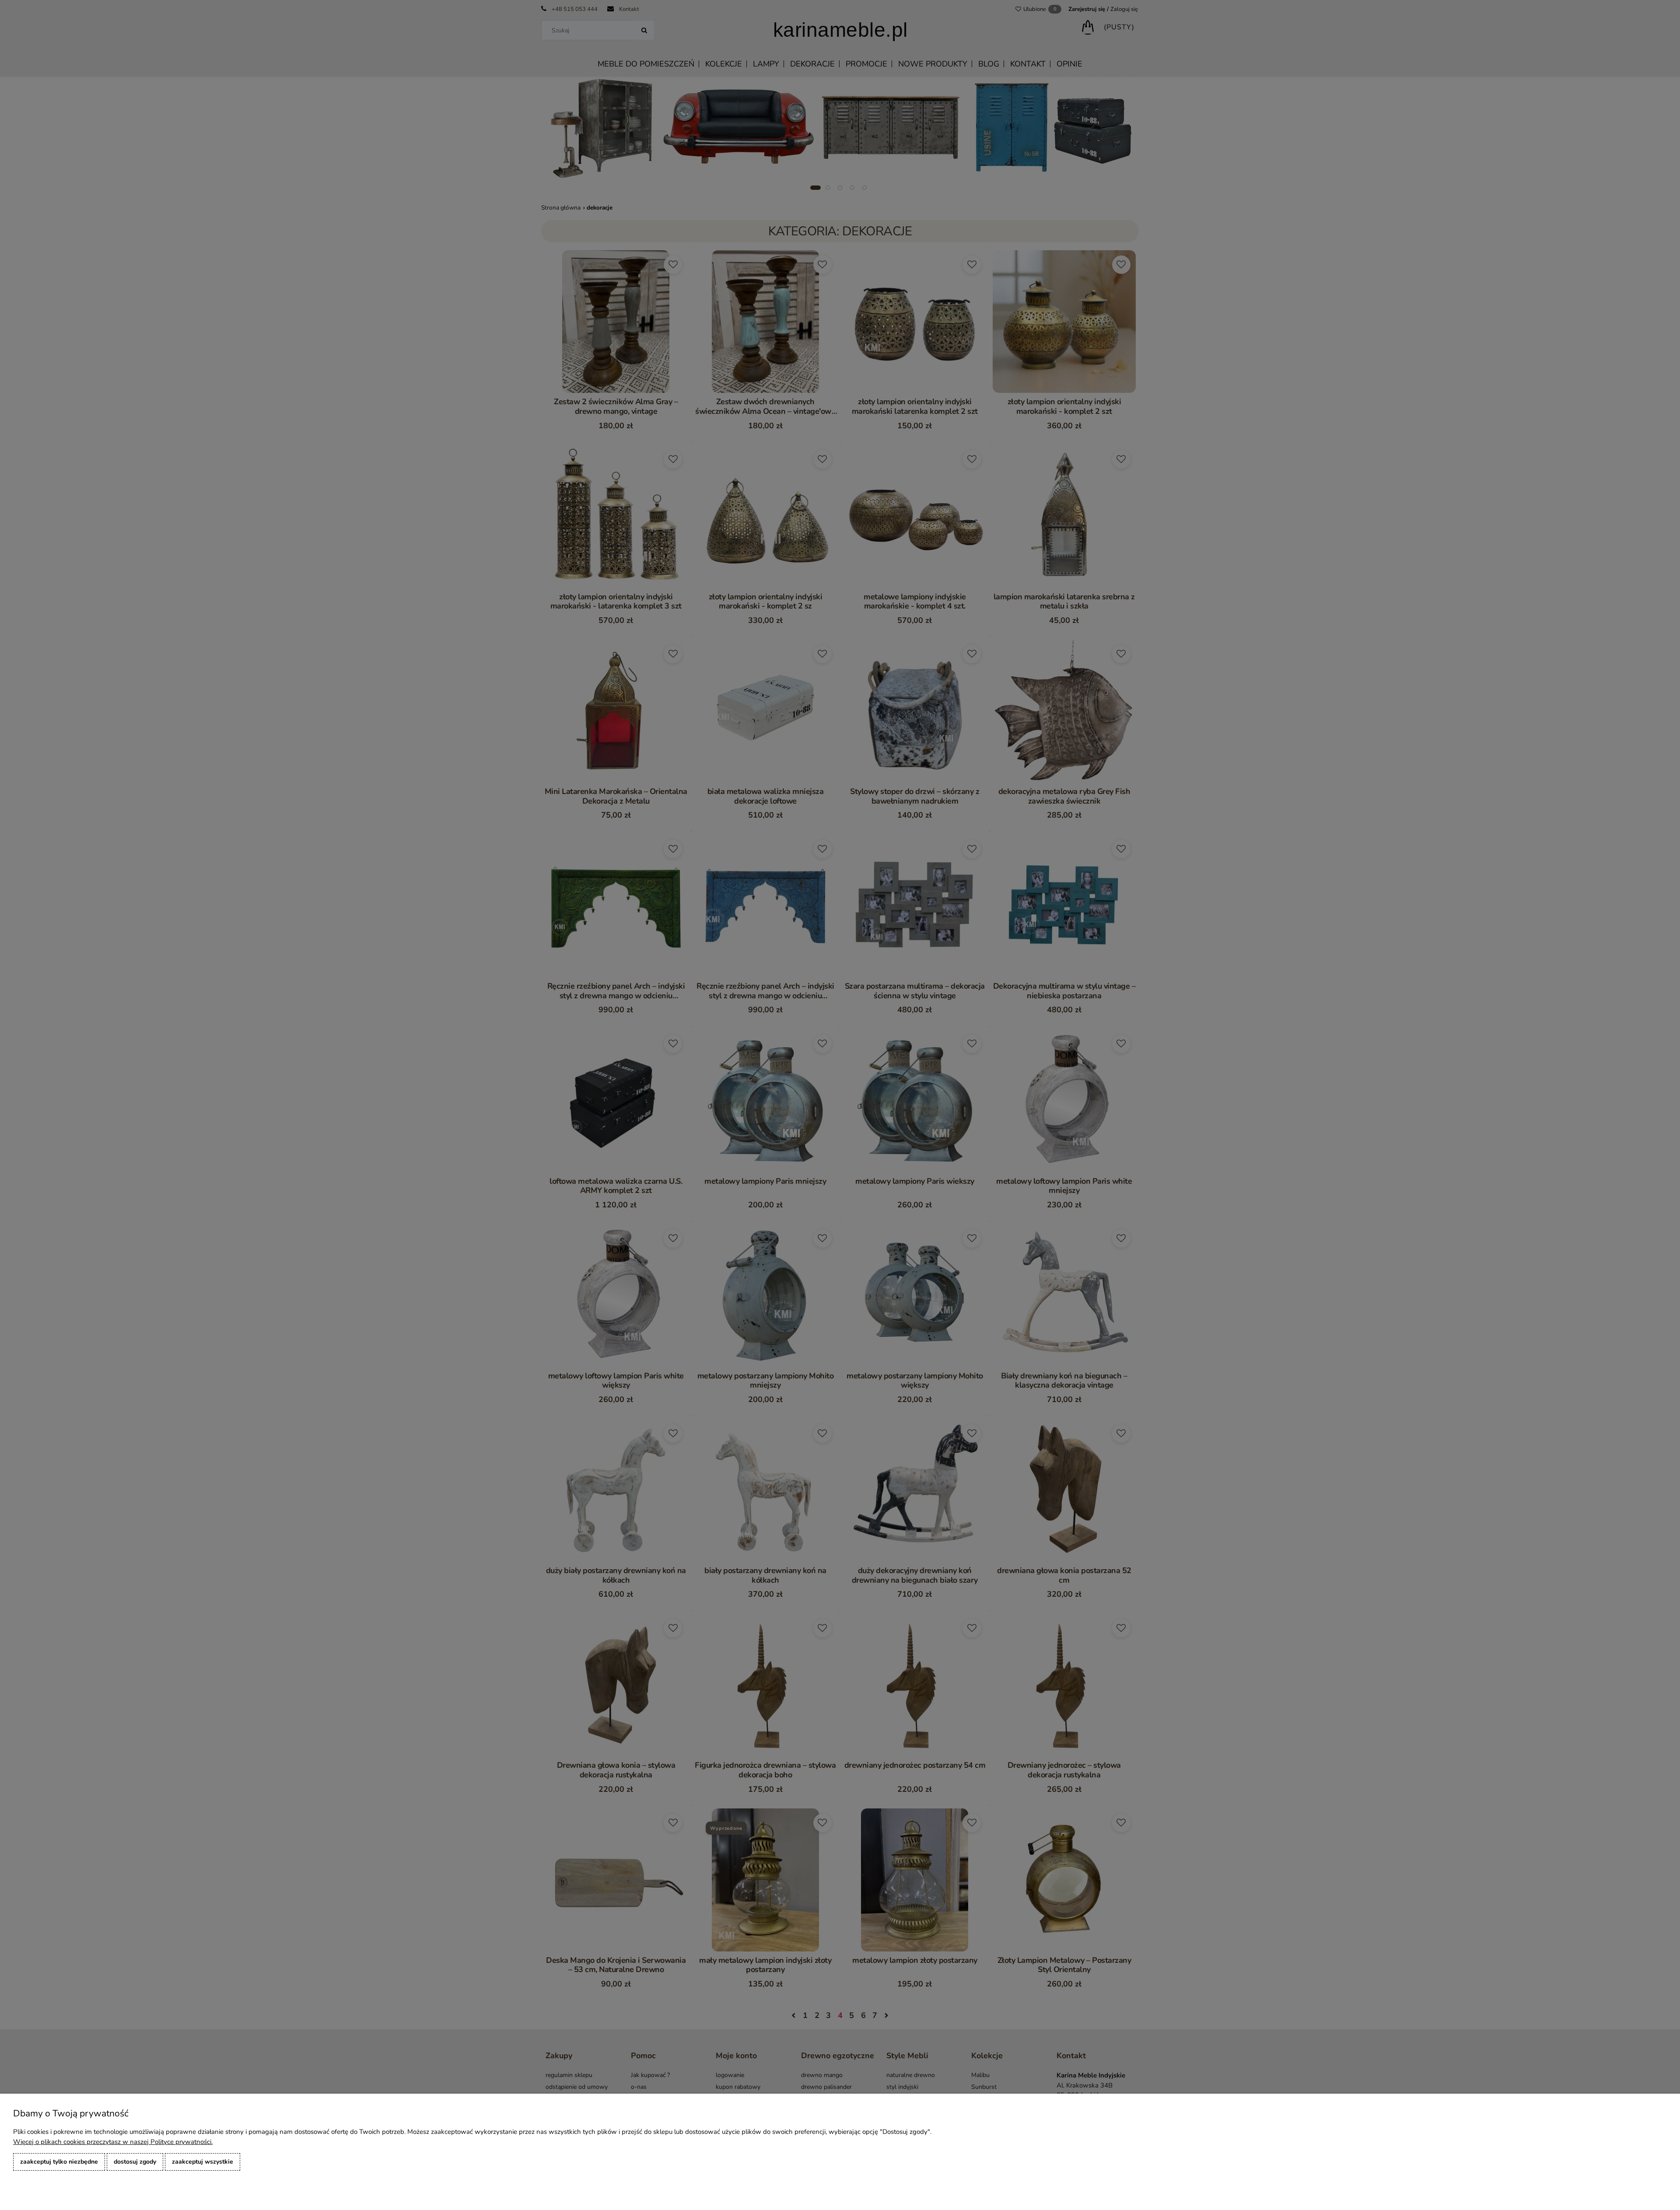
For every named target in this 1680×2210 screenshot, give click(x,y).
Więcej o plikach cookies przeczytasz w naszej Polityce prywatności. (113, 2142)
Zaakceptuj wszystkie (203, 2162)
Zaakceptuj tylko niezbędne (59, 2162)
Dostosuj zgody (135, 2162)
